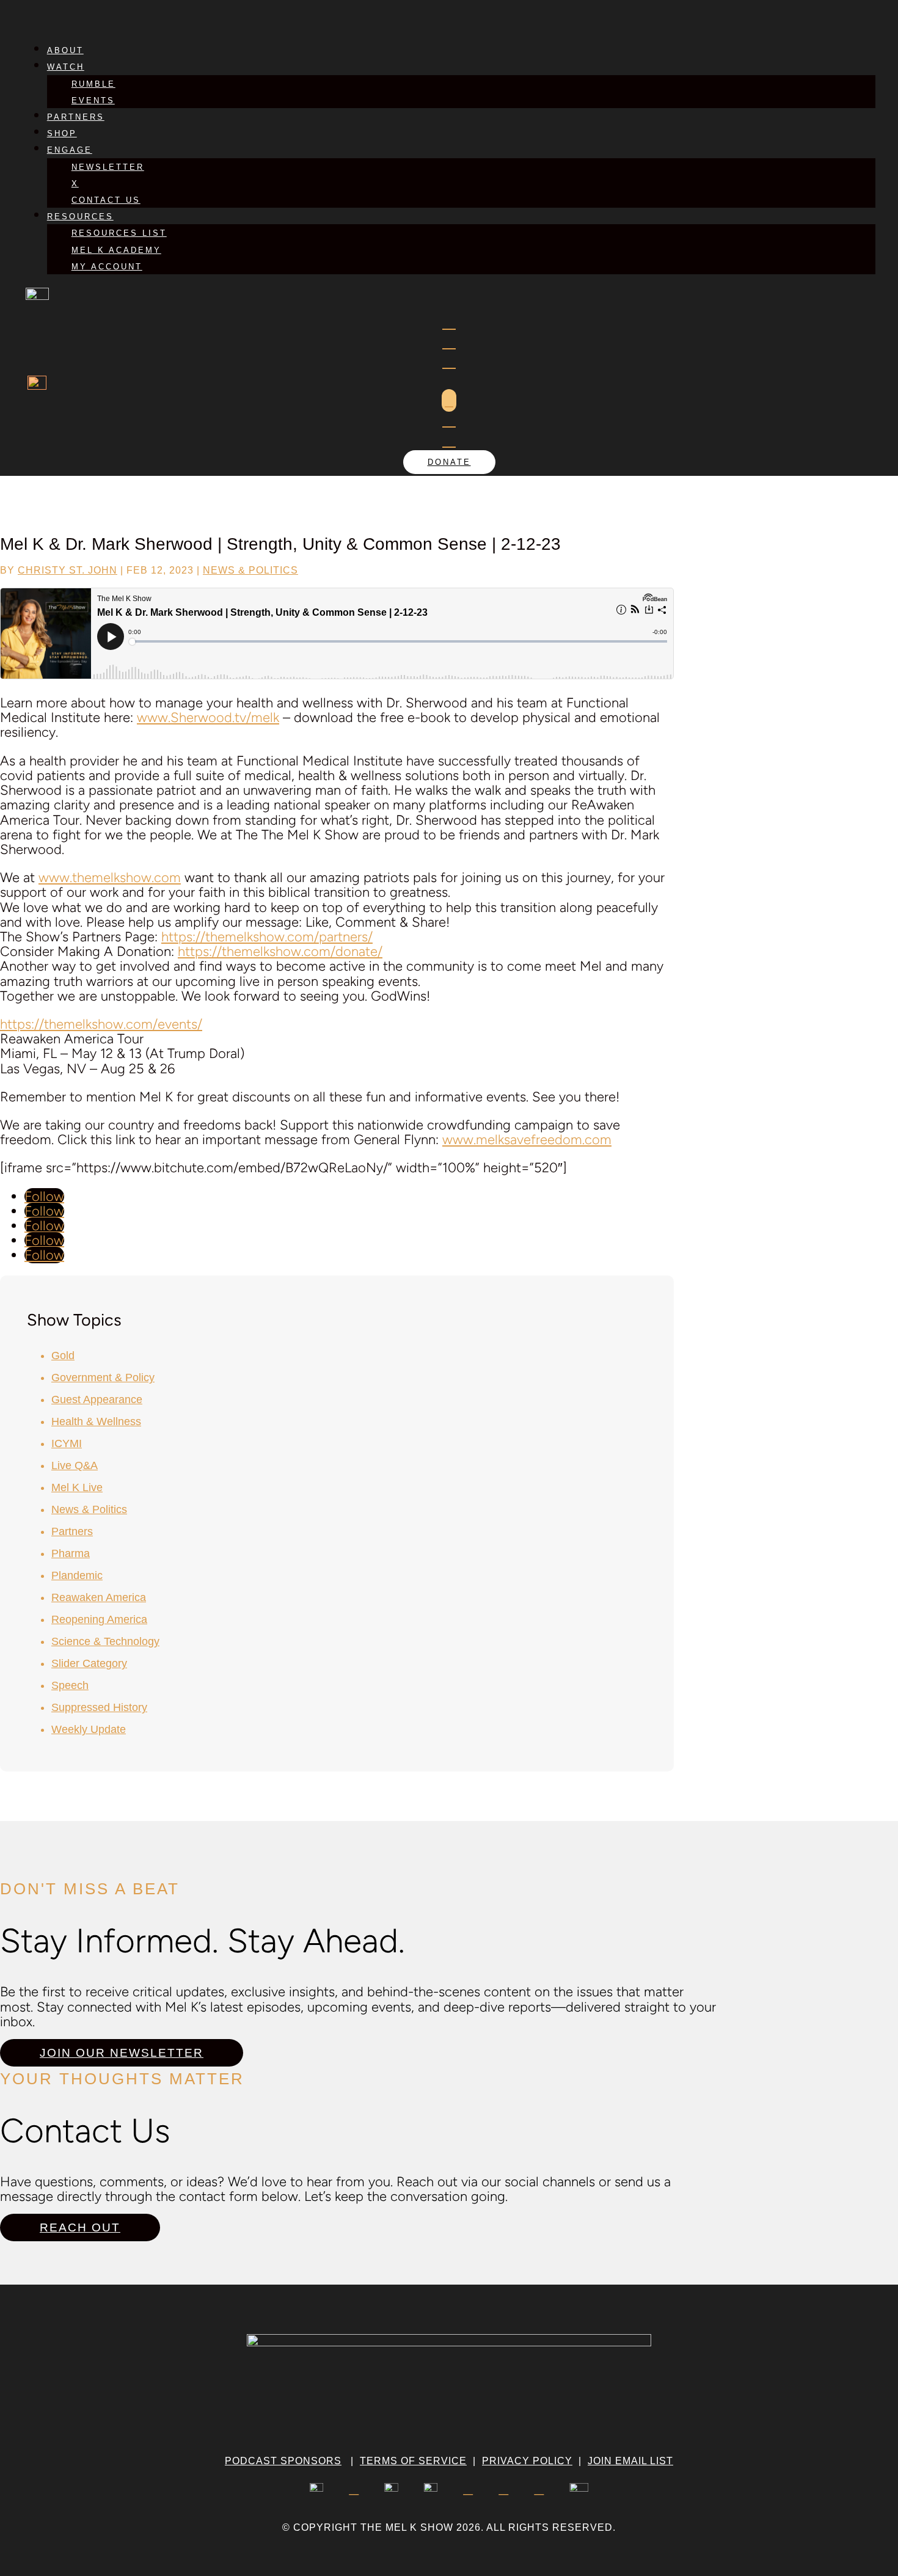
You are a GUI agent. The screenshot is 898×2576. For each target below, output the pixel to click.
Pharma (71, 1553)
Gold (63, 1356)
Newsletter (108, 167)
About (65, 50)
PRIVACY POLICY (527, 2461)
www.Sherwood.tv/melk (208, 717)
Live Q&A (75, 1465)
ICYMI (67, 1443)
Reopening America (99, 1619)
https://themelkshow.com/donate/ (280, 951)
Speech (70, 1685)
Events (93, 100)
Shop (62, 133)
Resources (80, 217)
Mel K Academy (116, 250)
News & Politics (250, 570)
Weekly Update (89, 1729)
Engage (70, 150)
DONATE (449, 462)
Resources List (119, 233)
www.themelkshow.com (110, 878)
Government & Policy (103, 1377)
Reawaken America (99, 1597)
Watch (66, 67)
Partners (76, 117)
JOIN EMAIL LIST (630, 2461)
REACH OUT (80, 2228)
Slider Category (89, 1663)
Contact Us (106, 200)
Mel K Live (77, 1487)
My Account (107, 267)
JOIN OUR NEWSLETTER (122, 2053)
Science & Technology (105, 1641)
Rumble (93, 84)
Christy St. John (68, 570)
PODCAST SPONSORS (283, 2461)
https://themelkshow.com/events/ (101, 1024)
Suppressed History (99, 1707)
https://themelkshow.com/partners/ (267, 937)
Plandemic (77, 1575)
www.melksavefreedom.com (527, 1140)
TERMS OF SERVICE (413, 2461)
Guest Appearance (97, 1399)
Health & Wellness (96, 1421)
